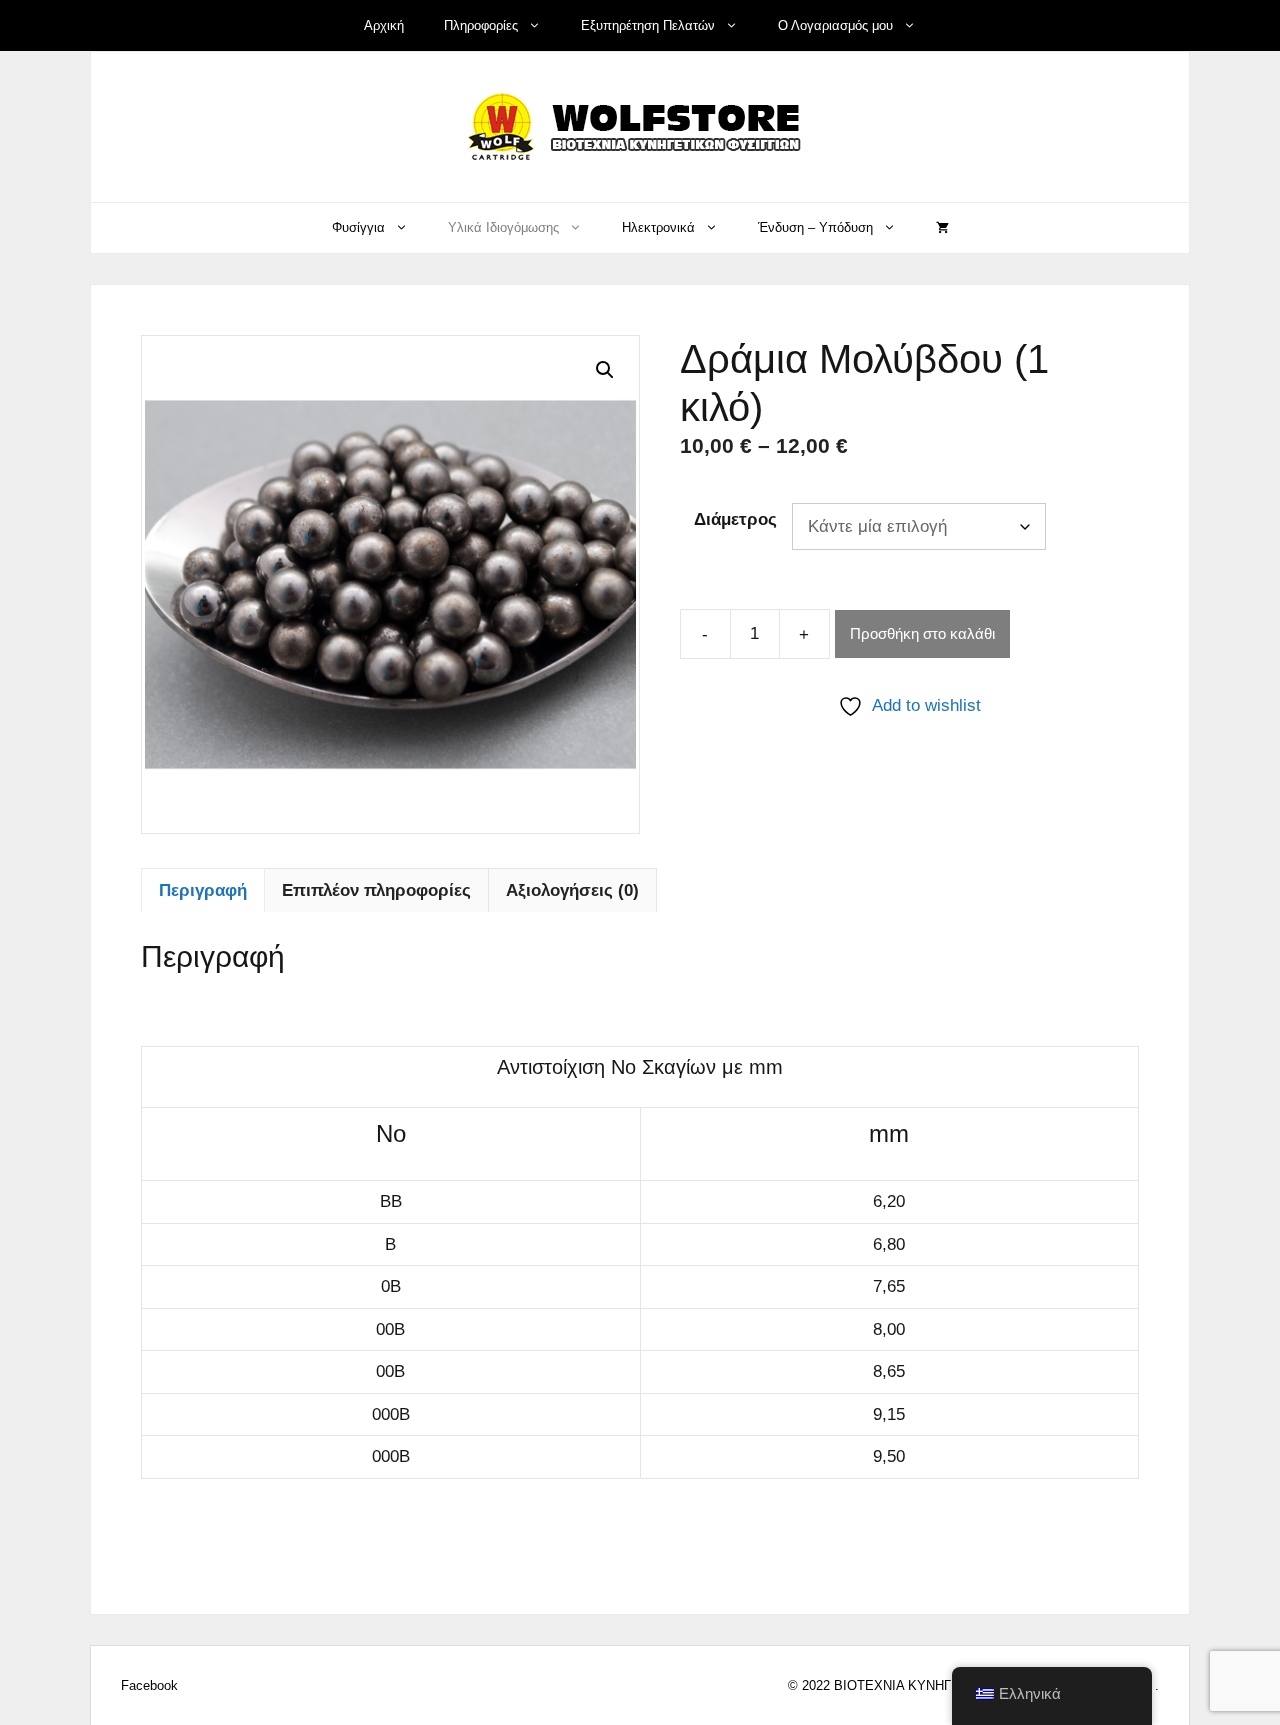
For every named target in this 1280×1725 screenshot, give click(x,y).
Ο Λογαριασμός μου (835, 25)
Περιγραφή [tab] (203, 890)
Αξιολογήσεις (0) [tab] (572, 890)
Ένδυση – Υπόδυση (815, 227)
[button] (605, 370)
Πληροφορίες (481, 25)
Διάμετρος (735, 519)
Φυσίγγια (358, 227)
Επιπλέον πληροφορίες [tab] (376, 890)
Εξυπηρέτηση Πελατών (648, 25)
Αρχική (384, 25)
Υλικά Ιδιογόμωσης (503, 227)
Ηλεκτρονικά (658, 227)
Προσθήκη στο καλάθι (922, 633)
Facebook (149, 1685)
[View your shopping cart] (942, 228)
